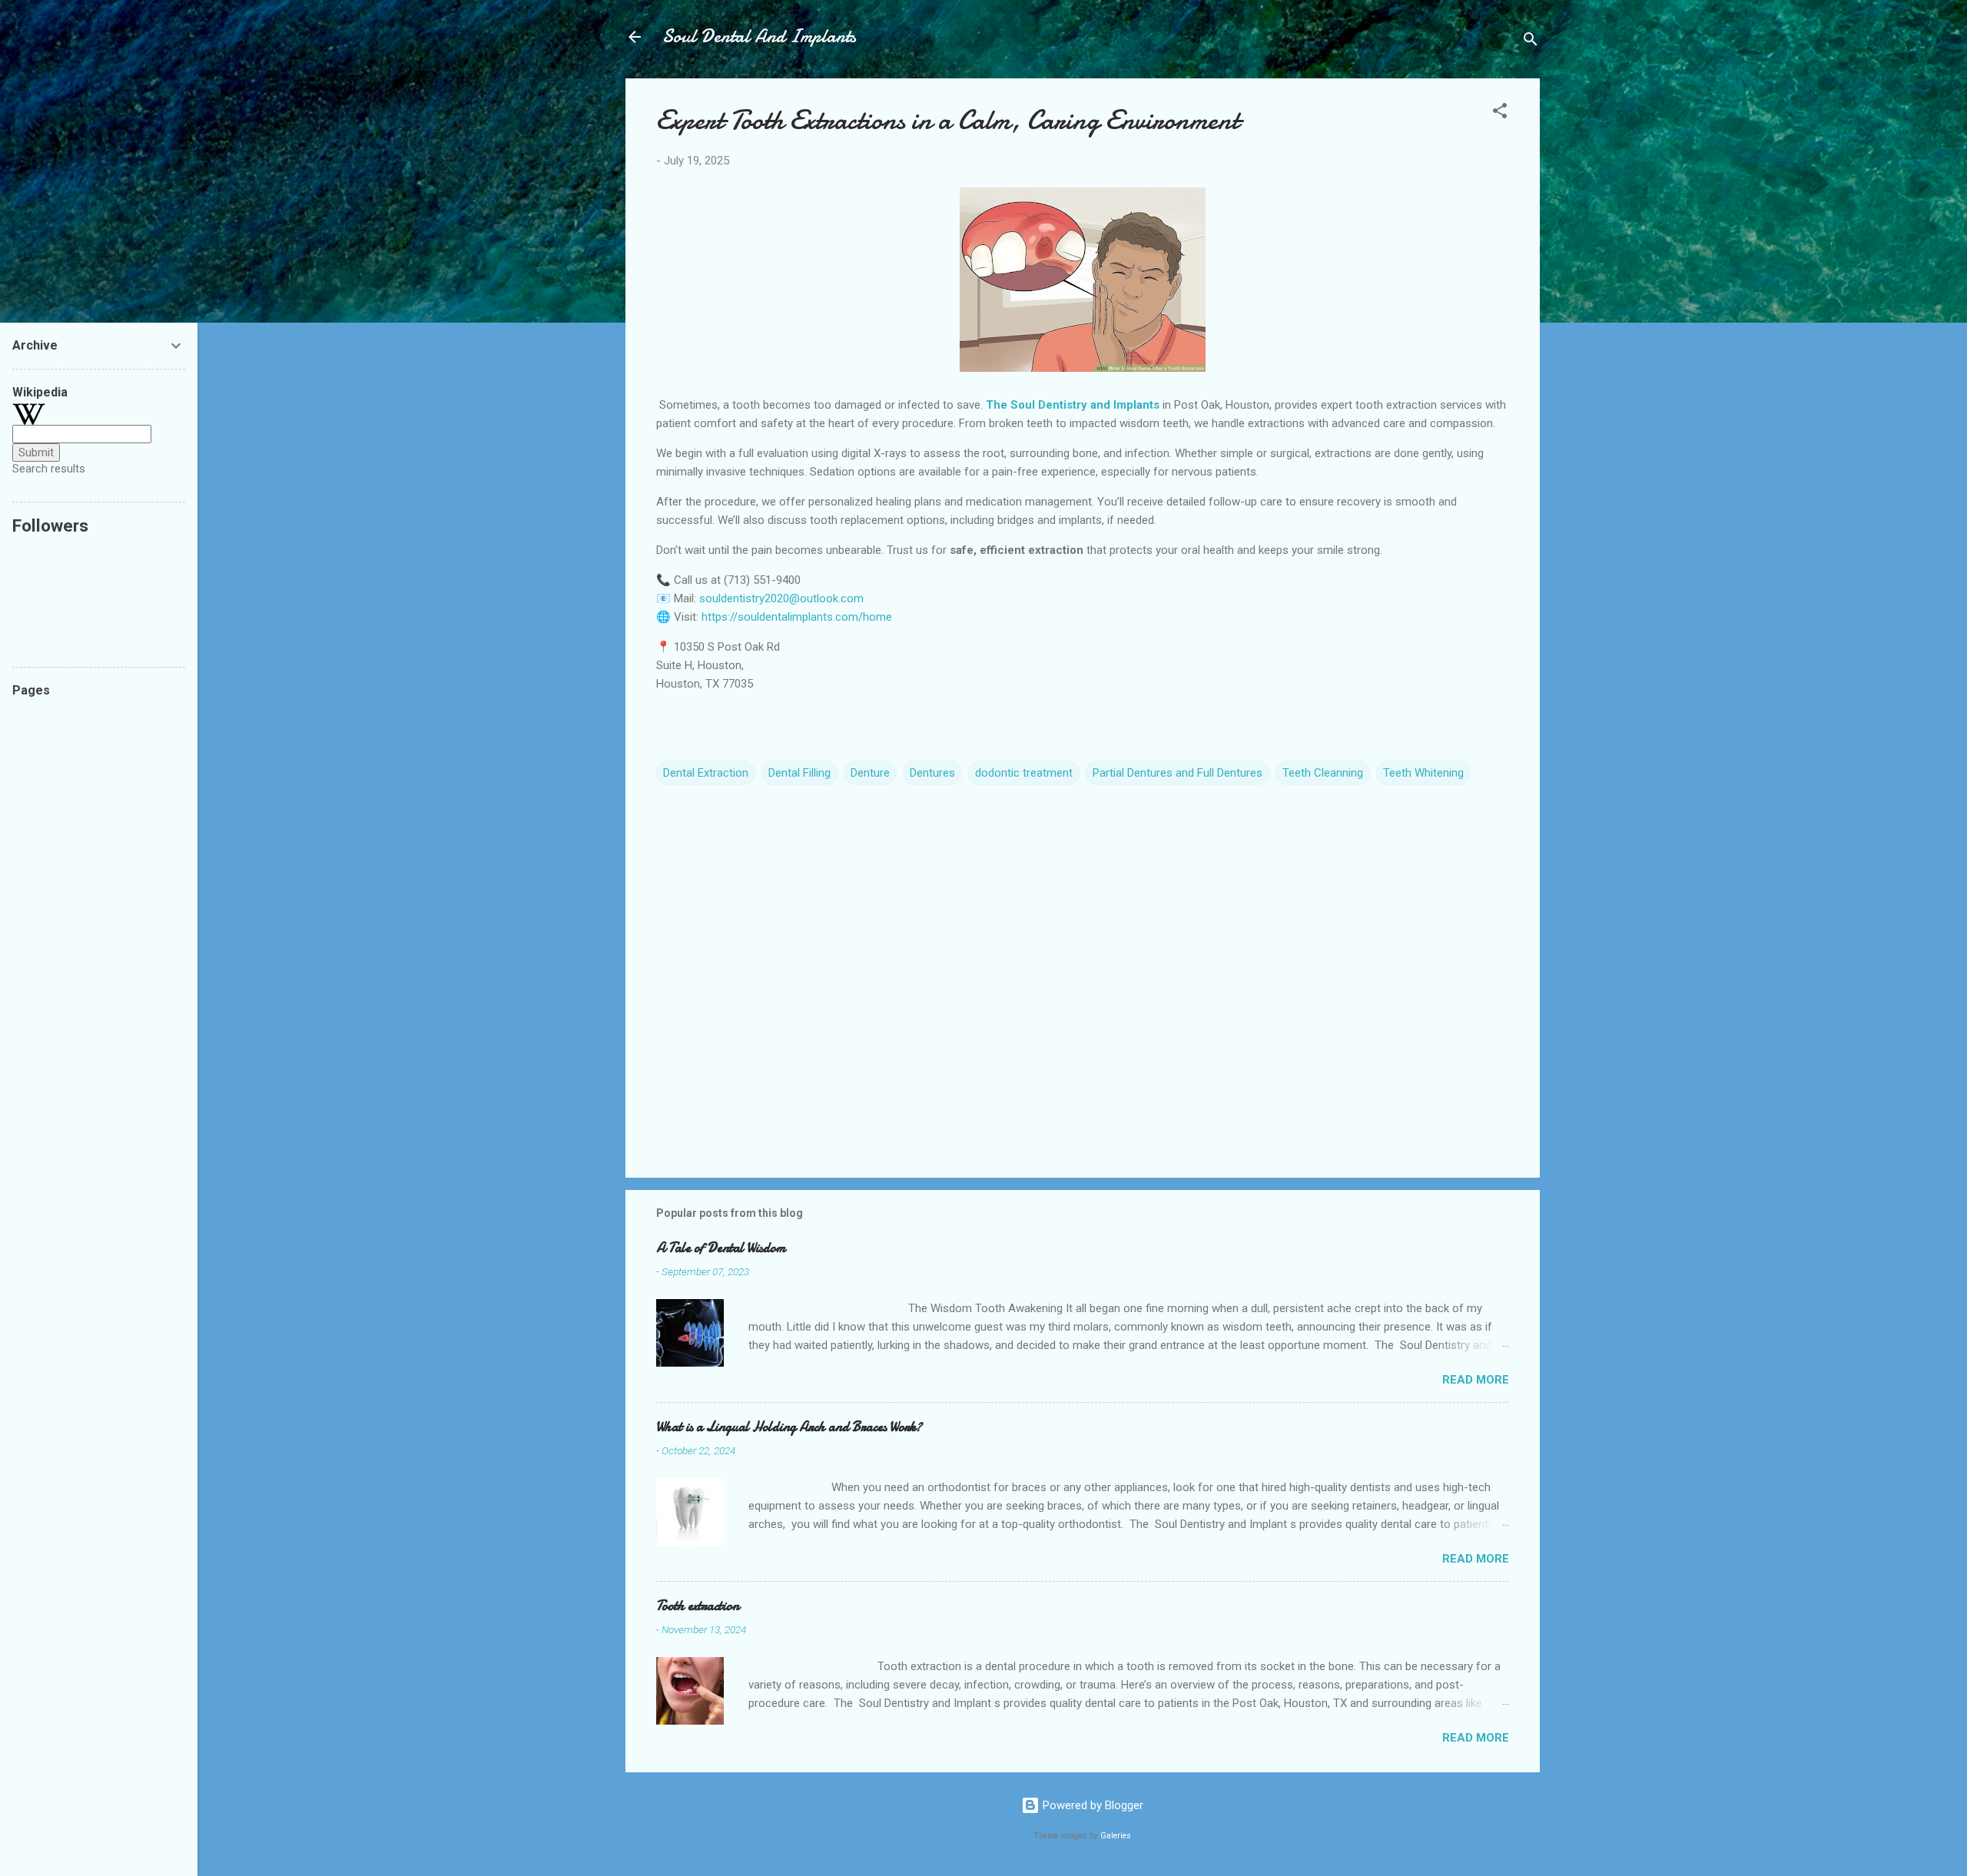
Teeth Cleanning (1323, 773)
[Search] (1531, 42)
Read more (1476, 1380)
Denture (870, 773)
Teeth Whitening (1423, 773)
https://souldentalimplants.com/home (797, 617)
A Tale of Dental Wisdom (721, 1248)
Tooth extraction (698, 1606)
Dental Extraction (706, 773)
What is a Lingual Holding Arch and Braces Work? (789, 1427)
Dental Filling (799, 773)
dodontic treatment (1024, 773)
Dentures (932, 773)
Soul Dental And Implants (759, 36)
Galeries (1116, 1836)
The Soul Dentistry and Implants (1073, 405)
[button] (1500, 113)
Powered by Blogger (1091, 1805)
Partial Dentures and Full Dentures (1178, 773)
